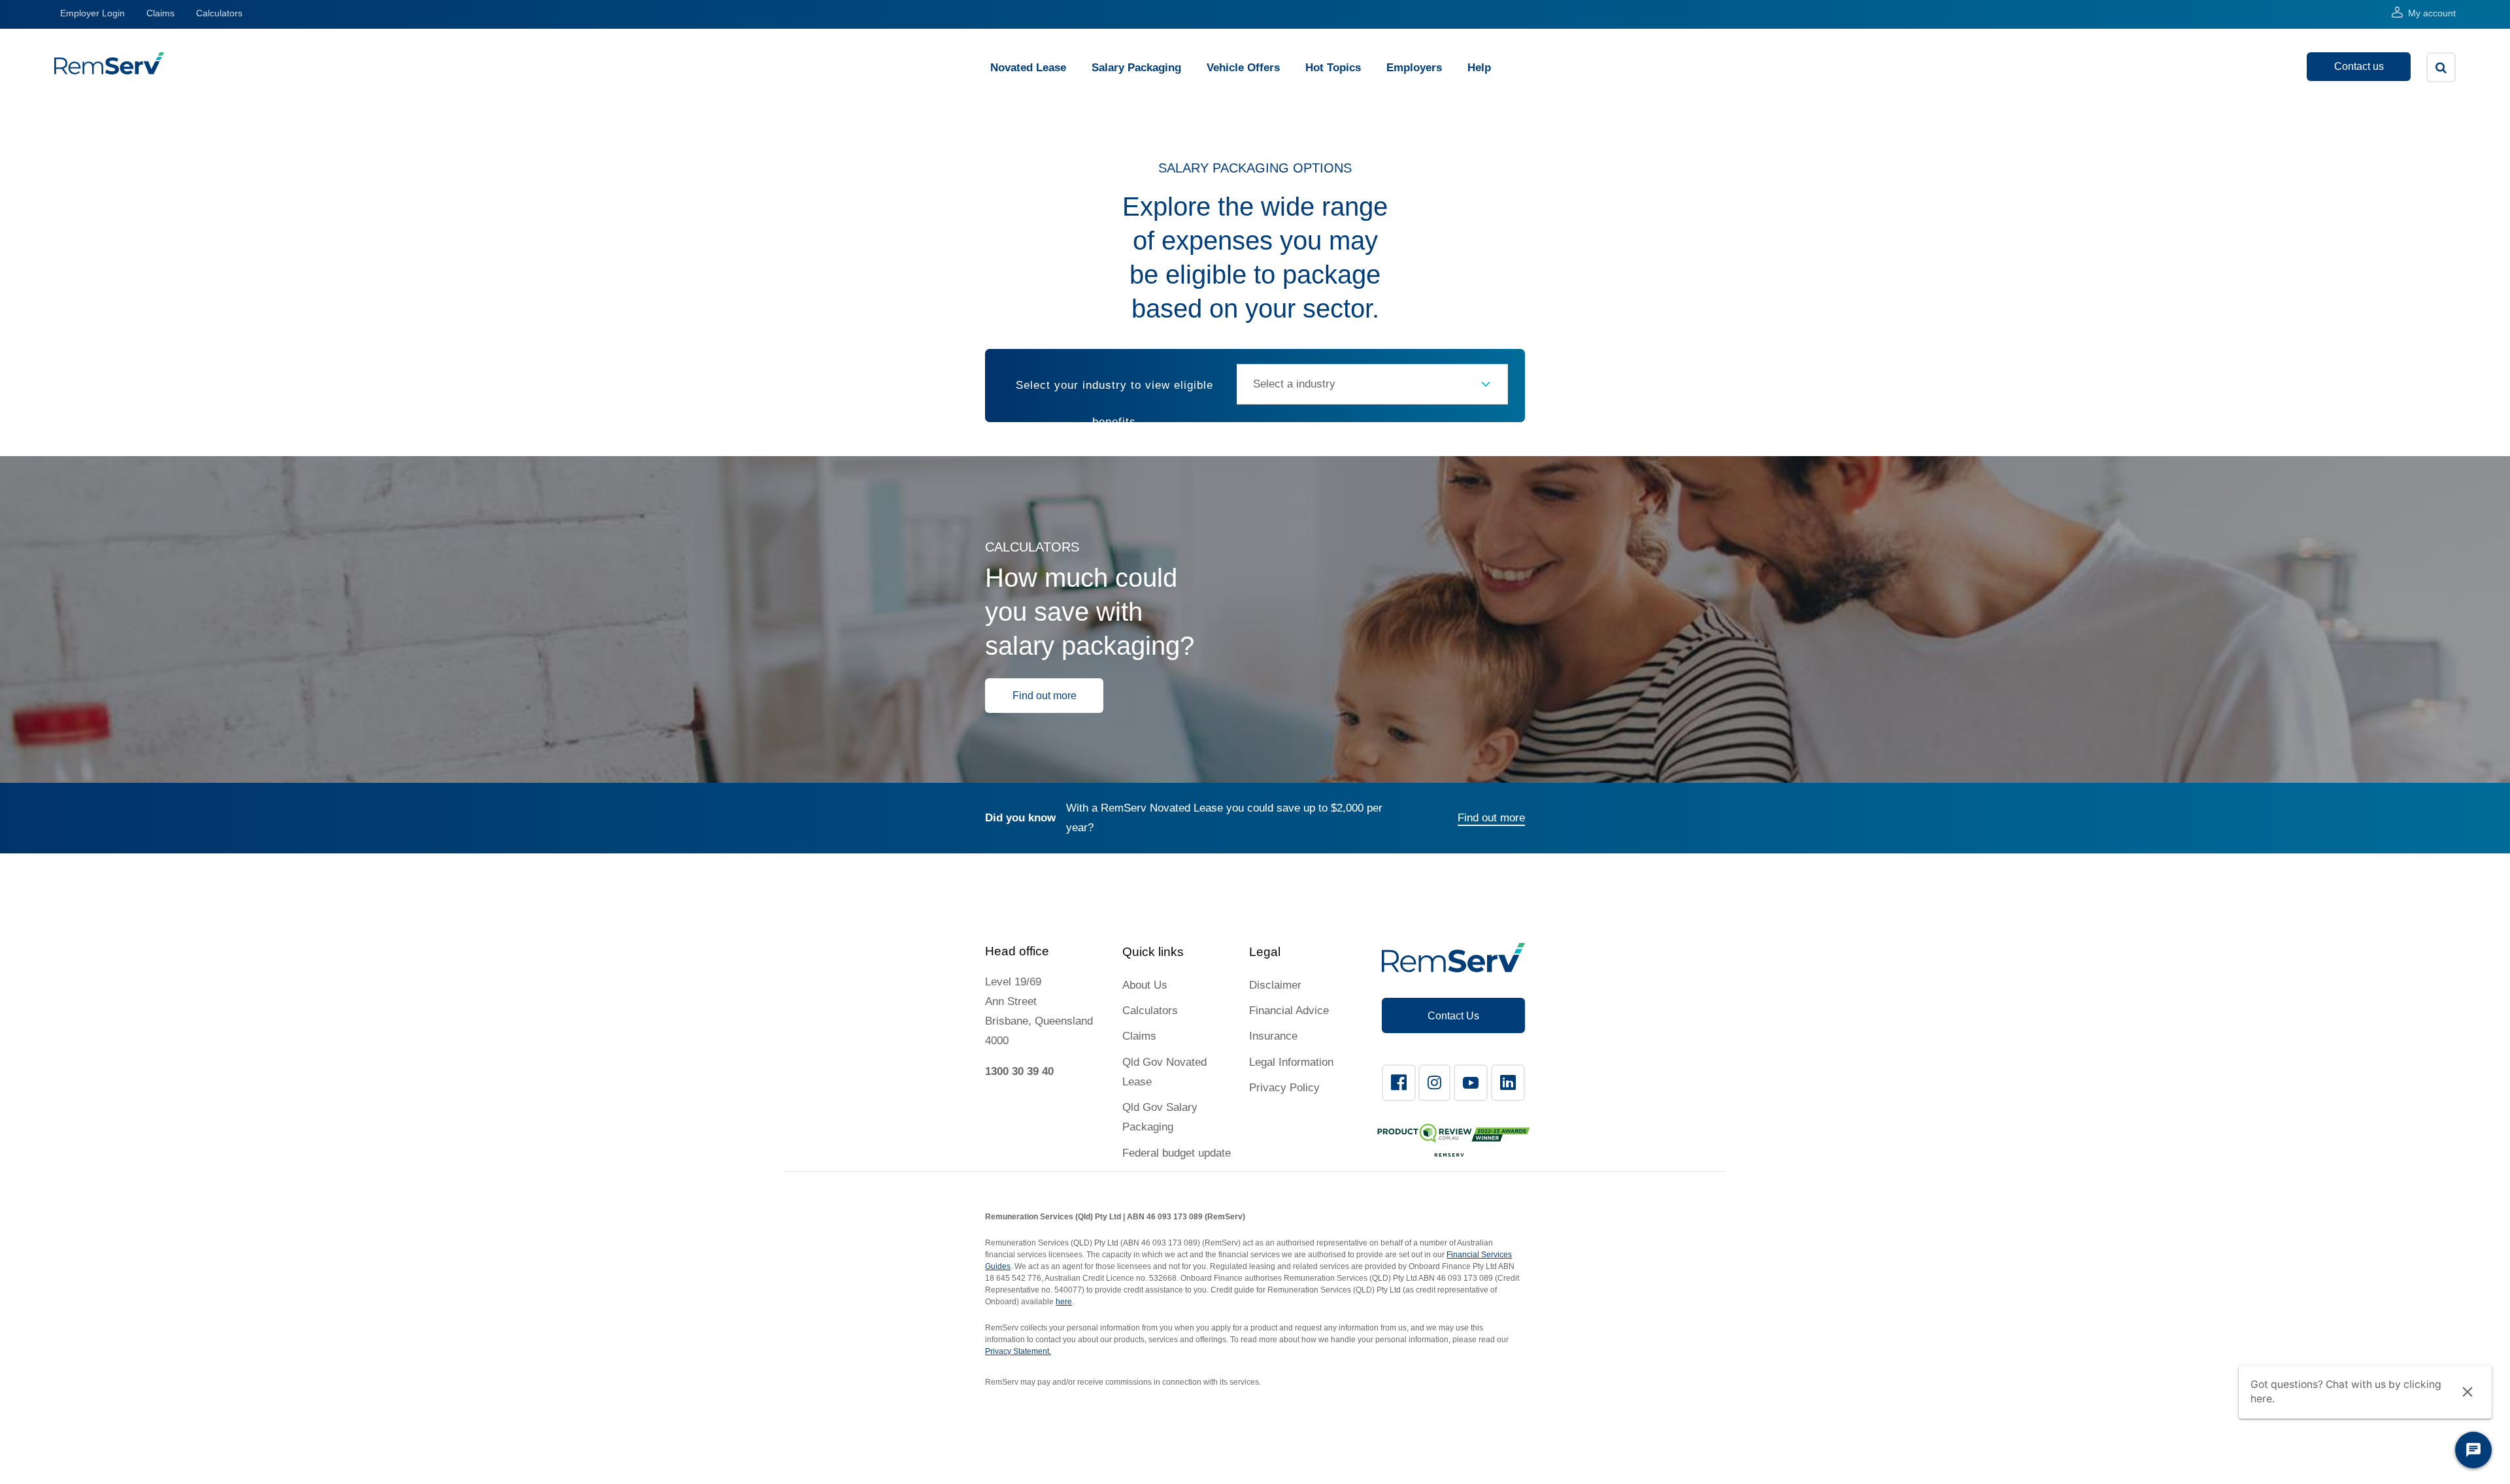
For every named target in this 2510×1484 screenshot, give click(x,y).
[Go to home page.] (109, 71)
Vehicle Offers (1243, 68)
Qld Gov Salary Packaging (1160, 1117)
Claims (160, 13)
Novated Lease (1028, 68)
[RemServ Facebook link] (1399, 1083)
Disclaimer (1275, 985)
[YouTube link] (1471, 1083)
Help (1479, 68)
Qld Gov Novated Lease (1164, 1072)
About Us (1145, 985)
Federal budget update (1177, 1153)
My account (2432, 13)
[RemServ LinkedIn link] (1508, 1083)
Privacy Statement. (1018, 1351)
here (1064, 1302)
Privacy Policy (1284, 1088)
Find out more (1045, 696)
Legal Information (1291, 1062)
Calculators (219, 13)
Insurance (1273, 1036)
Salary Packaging (1136, 68)
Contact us (2359, 66)
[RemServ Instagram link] (1434, 1083)
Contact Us (1453, 1016)
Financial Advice (1289, 1011)
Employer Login (92, 13)
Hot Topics (1333, 68)
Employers (1414, 68)
